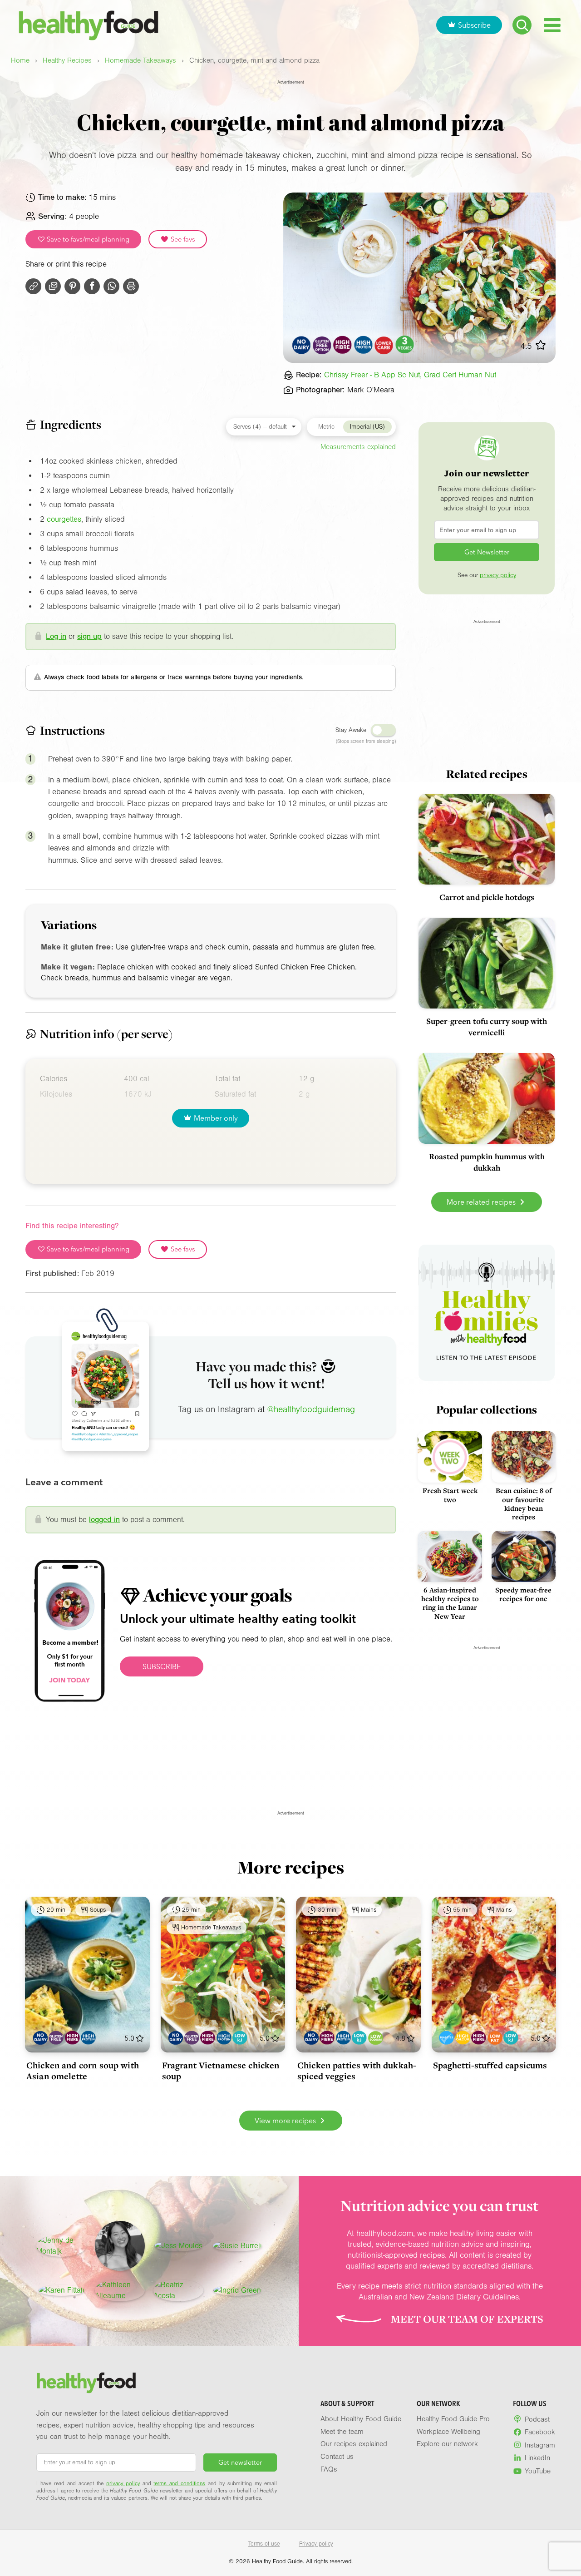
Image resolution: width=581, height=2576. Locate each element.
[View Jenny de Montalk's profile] (61, 2246)
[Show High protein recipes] (88, 2038)
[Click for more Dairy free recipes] (302, 345)
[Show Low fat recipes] (495, 2038)
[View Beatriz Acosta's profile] (178, 2290)
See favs (182, 239)
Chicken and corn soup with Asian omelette (83, 2071)
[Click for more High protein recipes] (363, 345)
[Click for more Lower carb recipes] (384, 345)
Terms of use (264, 2544)
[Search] (522, 25)
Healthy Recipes (67, 61)
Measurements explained (358, 447)
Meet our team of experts (467, 2319)
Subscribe (474, 25)
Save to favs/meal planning (87, 239)
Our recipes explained (354, 2444)
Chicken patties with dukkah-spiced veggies (357, 2071)
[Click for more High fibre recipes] (343, 345)
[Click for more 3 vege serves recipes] (405, 345)
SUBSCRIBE (162, 1666)
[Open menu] (552, 25)
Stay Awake (351, 730)
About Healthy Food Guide (361, 2419)
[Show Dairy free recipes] (40, 2038)
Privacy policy (316, 2544)
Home (20, 61)
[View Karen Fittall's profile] (62, 2290)
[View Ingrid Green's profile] (237, 2290)
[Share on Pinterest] (72, 286)
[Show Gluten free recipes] (56, 2038)
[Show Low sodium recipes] (376, 2038)
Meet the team (342, 2432)
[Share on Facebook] (92, 286)
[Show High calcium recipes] (463, 2038)
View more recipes (286, 2121)
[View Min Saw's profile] (120, 2246)
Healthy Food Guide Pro (453, 2419)
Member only (216, 1118)
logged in (104, 1520)
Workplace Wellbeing (448, 2432)
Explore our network (447, 2444)
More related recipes (482, 1202)
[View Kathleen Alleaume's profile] (120, 2290)
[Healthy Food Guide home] (86, 2383)
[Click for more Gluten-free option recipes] (322, 345)
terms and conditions (179, 2483)
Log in (56, 636)
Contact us (337, 2457)
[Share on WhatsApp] (111, 286)
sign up (89, 636)
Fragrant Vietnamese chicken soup (221, 2071)
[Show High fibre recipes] (72, 2038)
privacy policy (498, 575)
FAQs (329, 2469)
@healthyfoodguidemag (311, 1409)
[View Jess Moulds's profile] (178, 2246)
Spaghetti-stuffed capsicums (490, 2065)
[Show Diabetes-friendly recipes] (446, 2038)
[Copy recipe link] (33, 286)
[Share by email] (53, 286)
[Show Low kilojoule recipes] (240, 2038)
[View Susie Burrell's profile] (237, 2246)
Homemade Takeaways (140, 61)
